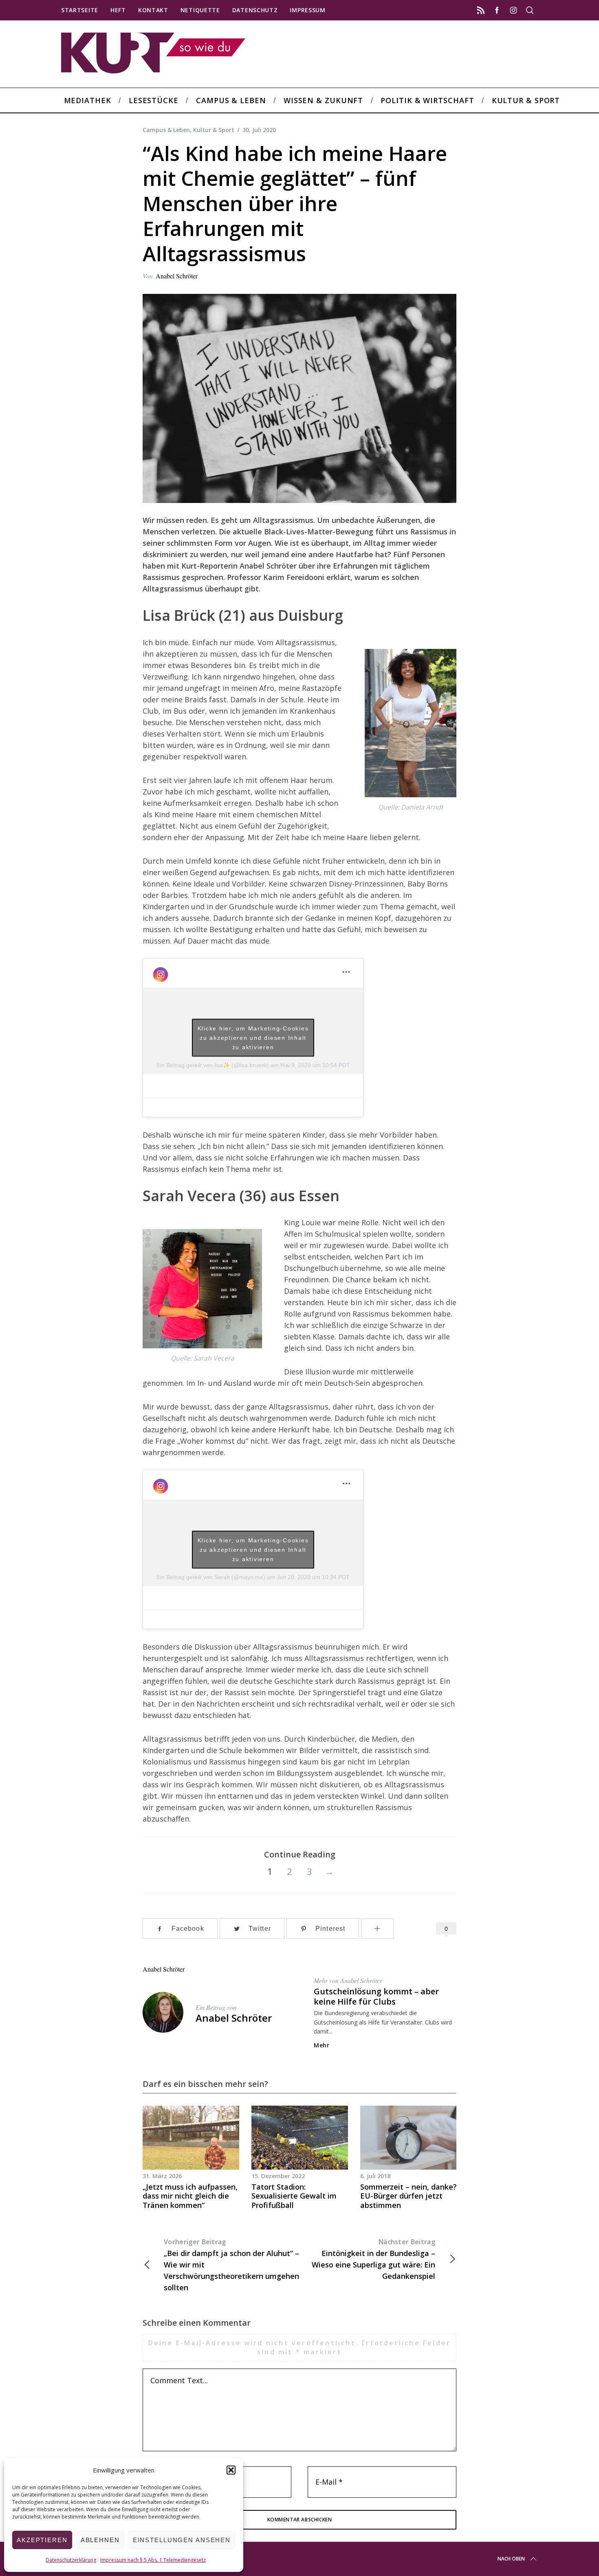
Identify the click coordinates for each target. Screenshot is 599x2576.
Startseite (80, 10)
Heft (118, 10)
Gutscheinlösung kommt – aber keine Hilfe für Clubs (376, 1996)
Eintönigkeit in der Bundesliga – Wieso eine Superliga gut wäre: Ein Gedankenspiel (373, 2259)
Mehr (322, 2045)
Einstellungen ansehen (182, 2540)
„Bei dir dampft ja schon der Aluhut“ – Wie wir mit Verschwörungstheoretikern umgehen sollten (231, 2265)
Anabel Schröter (177, 276)
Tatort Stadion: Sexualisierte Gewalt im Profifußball (294, 2196)
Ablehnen (100, 2540)
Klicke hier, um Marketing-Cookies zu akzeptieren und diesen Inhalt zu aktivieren (253, 1037)
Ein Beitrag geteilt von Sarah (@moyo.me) (211, 1577)
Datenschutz (255, 10)
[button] (231, 2470)
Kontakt (153, 10)
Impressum (307, 10)
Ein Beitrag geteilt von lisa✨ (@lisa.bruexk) (213, 1065)
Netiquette (200, 10)
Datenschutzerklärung (71, 2560)
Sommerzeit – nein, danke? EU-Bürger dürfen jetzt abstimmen (409, 2196)
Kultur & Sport (214, 130)
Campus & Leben (166, 130)
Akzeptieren (42, 2540)
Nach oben (511, 2559)
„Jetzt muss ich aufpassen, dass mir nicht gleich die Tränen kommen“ (190, 2196)
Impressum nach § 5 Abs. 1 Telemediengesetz (153, 2560)
